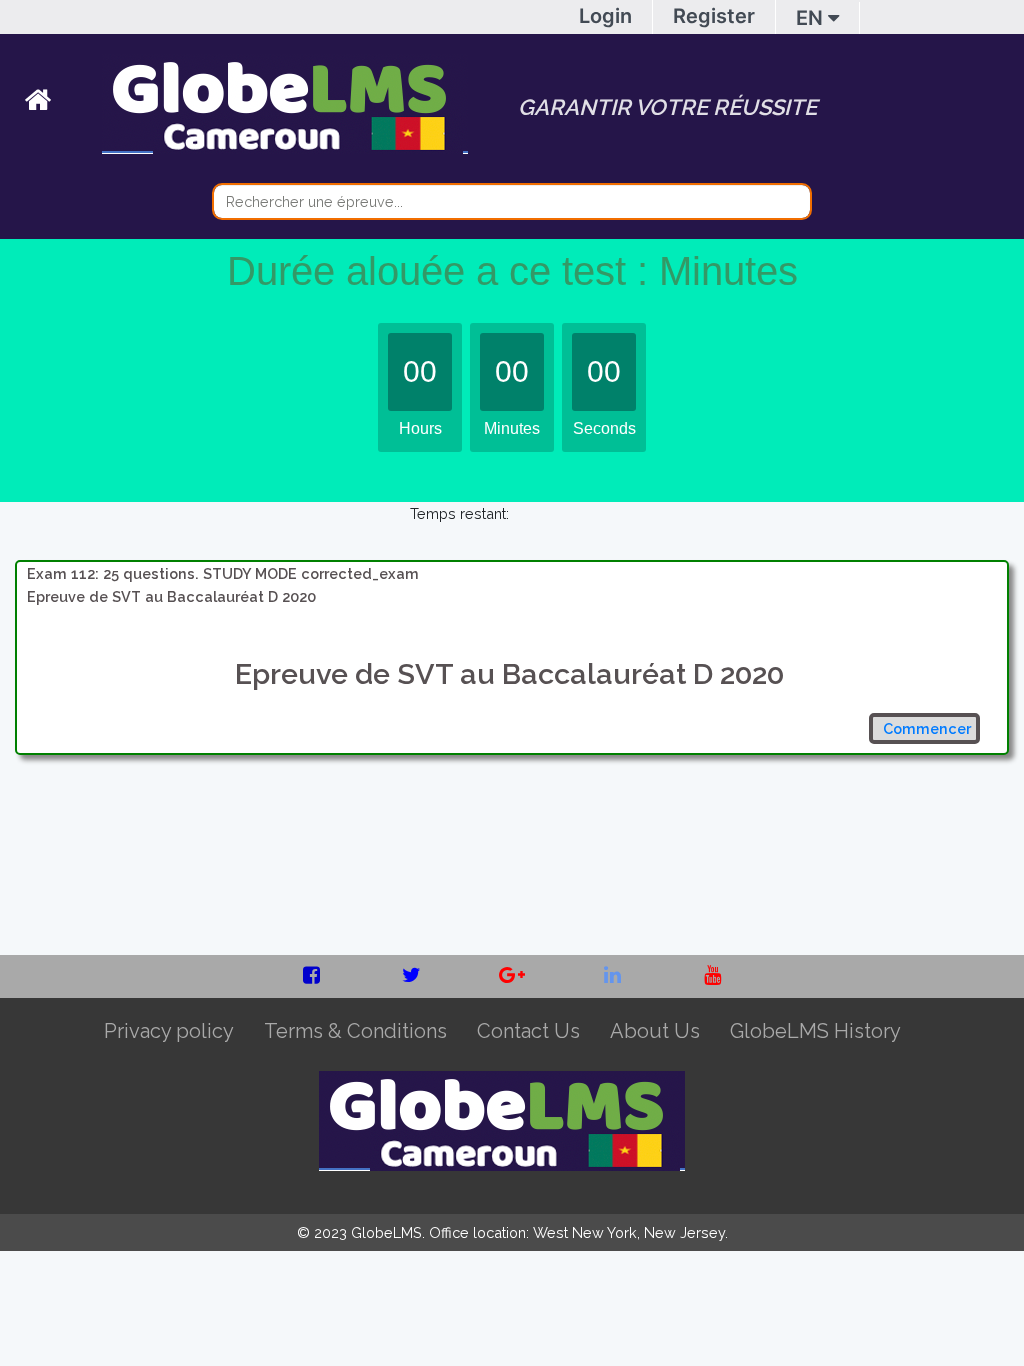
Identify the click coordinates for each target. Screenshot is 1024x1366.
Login (605, 16)
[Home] (63, 104)
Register (714, 16)
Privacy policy (169, 1031)
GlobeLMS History (815, 1031)
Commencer (927, 728)
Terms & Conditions (355, 1031)
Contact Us (528, 1031)
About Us (655, 1031)
